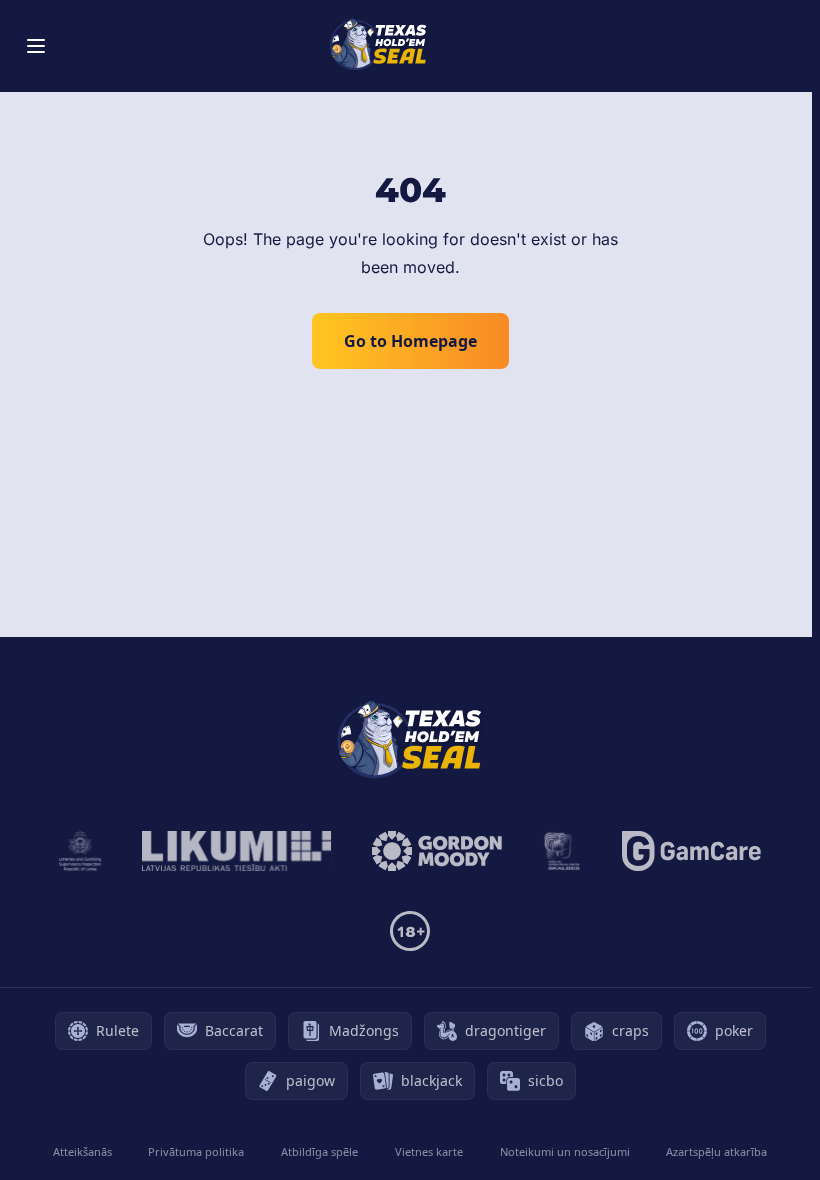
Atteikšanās (82, 1151)
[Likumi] (237, 851)
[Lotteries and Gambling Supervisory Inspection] (80, 851)
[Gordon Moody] (437, 851)
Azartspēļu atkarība (716, 1151)
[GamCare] (691, 851)
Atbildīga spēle (319, 1151)
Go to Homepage (410, 341)
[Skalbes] (562, 851)
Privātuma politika (196, 1151)
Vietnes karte (429, 1151)
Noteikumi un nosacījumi (565, 1151)
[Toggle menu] (36, 46)
